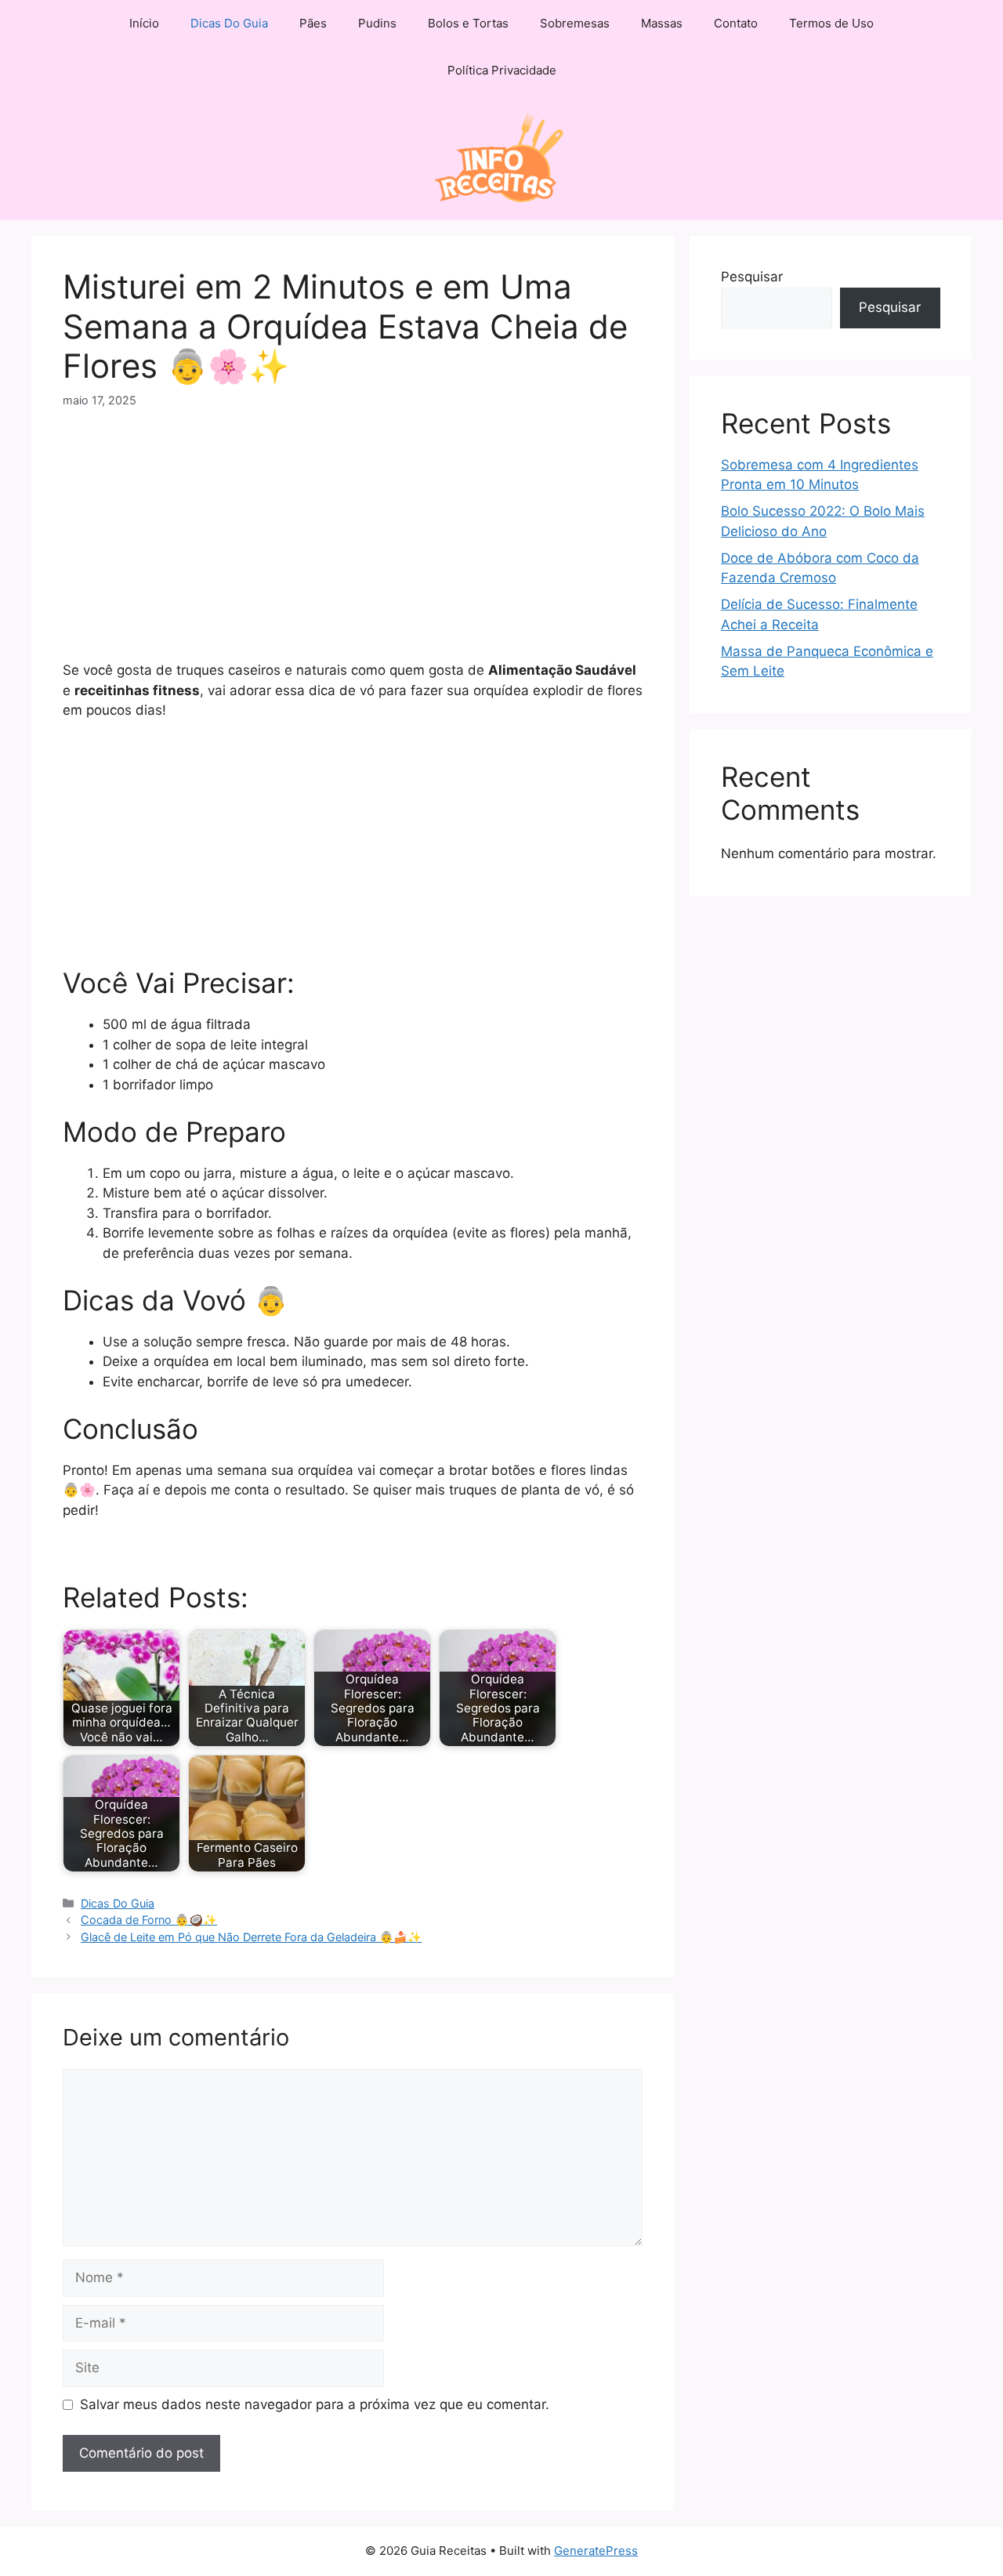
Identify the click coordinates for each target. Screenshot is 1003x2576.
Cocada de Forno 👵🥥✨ (149, 1920)
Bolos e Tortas (468, 23)
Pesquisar (752, 277)
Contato (736, 23)
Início (144, 23)
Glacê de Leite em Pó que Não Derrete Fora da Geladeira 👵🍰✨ (251, 1937)
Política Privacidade (502, 70)
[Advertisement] (353, 545)
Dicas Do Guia (229, 23)
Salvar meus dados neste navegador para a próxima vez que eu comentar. (315, 2404)
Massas (662, 23)
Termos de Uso (831, 23)
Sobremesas (575, 23)
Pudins (377, 23)
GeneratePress (596, 2551)
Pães (313, 23)
